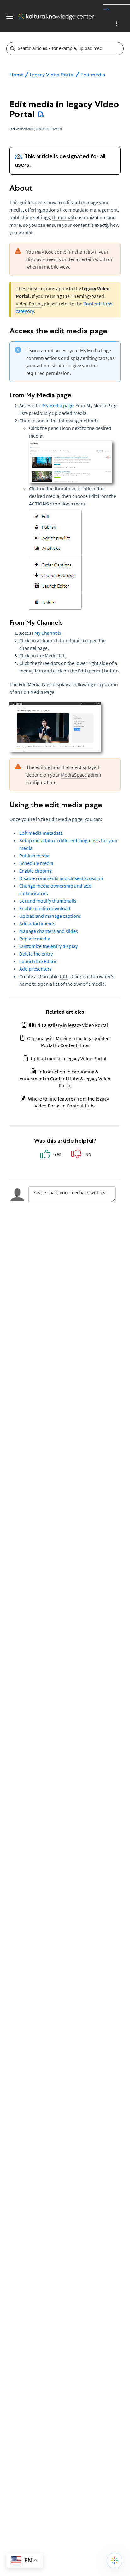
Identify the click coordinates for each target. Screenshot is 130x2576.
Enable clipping (35, 871)
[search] (61, 49)
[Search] (119, 49)
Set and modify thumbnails (48, 901)
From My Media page (40, 395)
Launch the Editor (38, 961)
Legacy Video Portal (52, 75)
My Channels (48, 633)
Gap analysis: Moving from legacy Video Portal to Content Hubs (68, 1042)
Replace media (35, 939)
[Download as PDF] (41, 114)
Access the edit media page (58, 331)
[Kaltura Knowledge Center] (53, 16)
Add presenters (35, 969)
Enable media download (45, 908)
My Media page (58, 405)
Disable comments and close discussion (61, 878)
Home (17, 75)
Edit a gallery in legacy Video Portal (71, 1025)
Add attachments (37, 923)
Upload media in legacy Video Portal (68, 1058)
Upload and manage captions (50, 916)
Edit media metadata (41, 833)
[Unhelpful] (81, 1156)
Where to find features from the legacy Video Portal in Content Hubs (68, 1102)
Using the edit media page (56, 805)
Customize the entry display (48, 946)
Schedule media (36, 863)
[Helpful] (50, 1156)
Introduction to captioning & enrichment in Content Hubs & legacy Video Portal (65, 1079)
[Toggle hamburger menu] (8, 16)
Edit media (93, 75)
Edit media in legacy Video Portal (64, 109)
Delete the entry (36, 954)
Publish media (34, 856)
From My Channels (37, 622)
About (21, 188)
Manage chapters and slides (49, 931)
